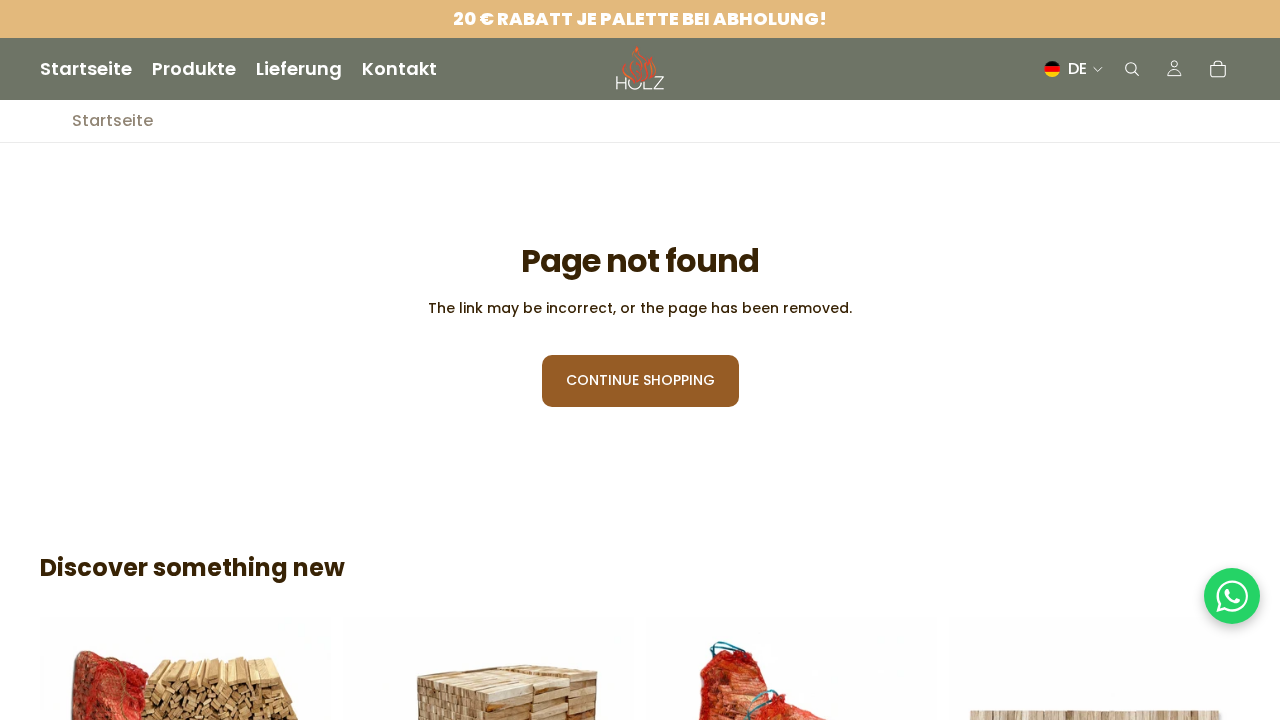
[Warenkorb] (1218, 69)
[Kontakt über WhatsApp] (1232, 596)
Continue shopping (640, 380)
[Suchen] (1132, 69)
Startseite (112, 121)
